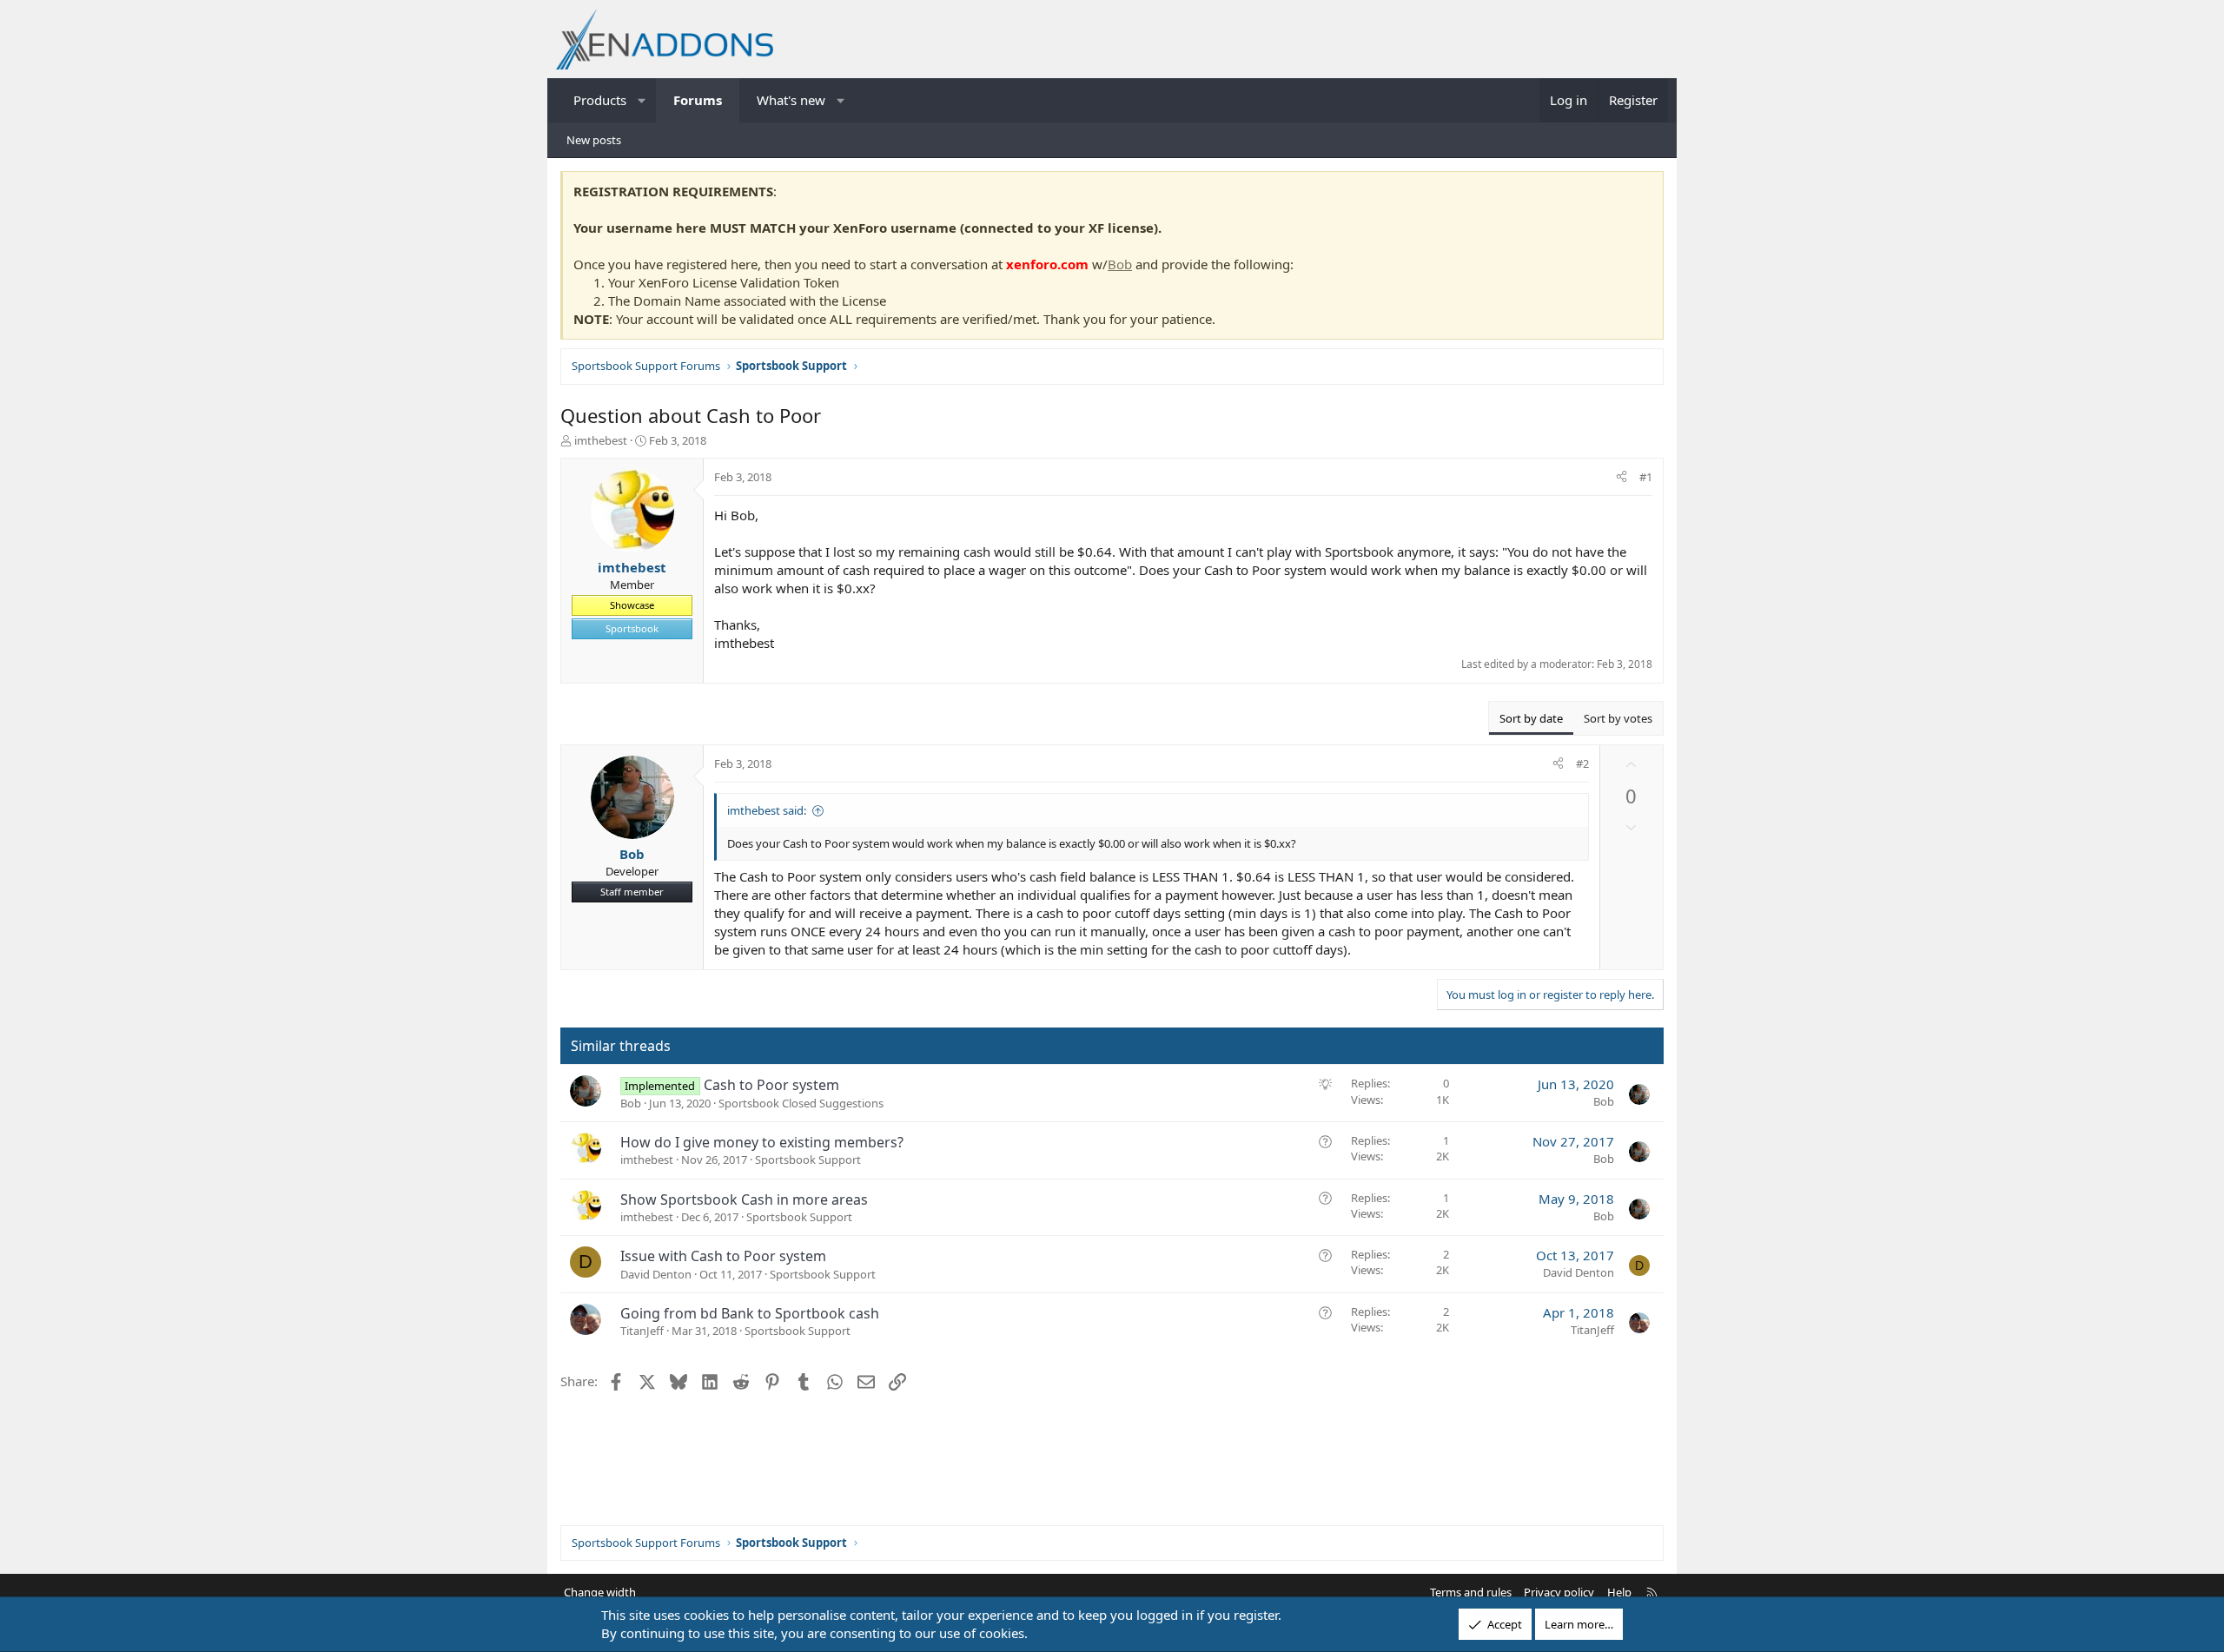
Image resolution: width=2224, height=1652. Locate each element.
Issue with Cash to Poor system (723, 1256)
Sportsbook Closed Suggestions (801, 1103)
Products (600, 100)
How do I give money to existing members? (762, 1142)
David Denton (656, 1274)
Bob (1120, 264)
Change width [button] (600, 1592)
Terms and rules (1471, 1592)
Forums (698, 100)
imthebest (601, 440)
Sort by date (1531, 718)
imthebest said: (767, 810)
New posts (594, 140)
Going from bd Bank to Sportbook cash (750, 1313)
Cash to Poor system (771, 1085)
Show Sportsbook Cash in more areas (744, 1199)
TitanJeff (642, 1331)
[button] (642, 100)
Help (1619, 1592)
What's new (791, 100)
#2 (1582, 763)
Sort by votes (1618, 718)
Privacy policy (1559, 1592)
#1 (1646, 477)
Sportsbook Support (808, 1160)
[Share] (1622, 477)
